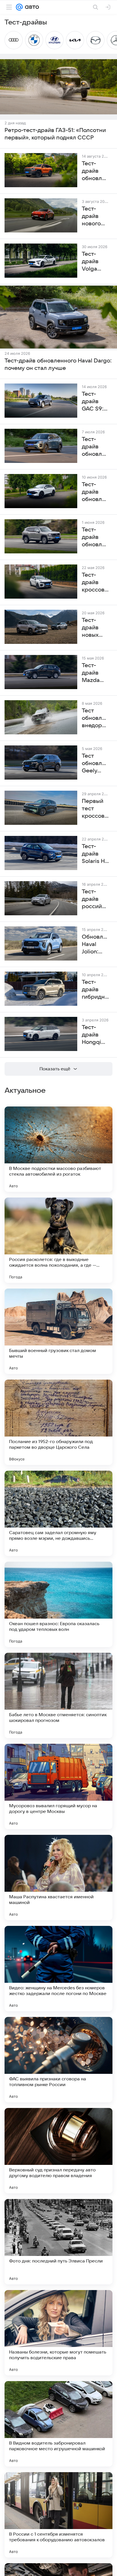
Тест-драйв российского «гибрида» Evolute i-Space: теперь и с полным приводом (95, 899)
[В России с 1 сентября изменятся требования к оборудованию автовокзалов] (58, 2515)
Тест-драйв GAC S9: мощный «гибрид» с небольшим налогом (95, 402)
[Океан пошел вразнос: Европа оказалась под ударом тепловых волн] (58, 1604)
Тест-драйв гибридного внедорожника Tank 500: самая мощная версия (95, 990)
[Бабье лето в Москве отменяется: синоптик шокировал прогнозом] (58, 1695)
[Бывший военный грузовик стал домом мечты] (58, 1331)
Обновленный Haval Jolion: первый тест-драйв (95, 945)
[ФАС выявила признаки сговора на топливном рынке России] (58, 2060)
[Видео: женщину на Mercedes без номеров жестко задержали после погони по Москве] (58, 1969)
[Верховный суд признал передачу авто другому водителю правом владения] (58, 2151)
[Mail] (19, 7)
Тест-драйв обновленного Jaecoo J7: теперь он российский (95, 447)
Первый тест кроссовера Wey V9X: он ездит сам (95, 809)
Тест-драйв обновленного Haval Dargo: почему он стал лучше (58, 364)
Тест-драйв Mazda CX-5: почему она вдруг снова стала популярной (95, 673)
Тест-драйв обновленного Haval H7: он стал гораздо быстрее (95, 537)
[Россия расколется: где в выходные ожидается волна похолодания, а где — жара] (58, 1240)
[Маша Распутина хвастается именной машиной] (58, 1878)
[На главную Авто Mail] (31, 7)
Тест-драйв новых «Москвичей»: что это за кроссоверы (95, 628)
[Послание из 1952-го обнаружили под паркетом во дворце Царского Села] (58, 1422)
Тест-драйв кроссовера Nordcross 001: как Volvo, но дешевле (95, 583)
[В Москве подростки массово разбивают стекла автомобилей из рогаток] (58, 1149)
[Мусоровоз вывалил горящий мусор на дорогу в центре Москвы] (58, 1786)
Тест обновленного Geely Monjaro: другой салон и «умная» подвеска (95, 764)
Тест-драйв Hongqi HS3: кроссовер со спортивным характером (95, 1035)
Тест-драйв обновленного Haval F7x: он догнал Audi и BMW (95, 492)
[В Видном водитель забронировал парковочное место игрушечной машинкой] (58, 2424)
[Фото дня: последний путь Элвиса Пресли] (58, 2242)
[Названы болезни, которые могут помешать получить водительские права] (58, 2333)
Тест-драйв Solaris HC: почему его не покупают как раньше (95, 854)
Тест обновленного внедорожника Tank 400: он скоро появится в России (95, 718)
